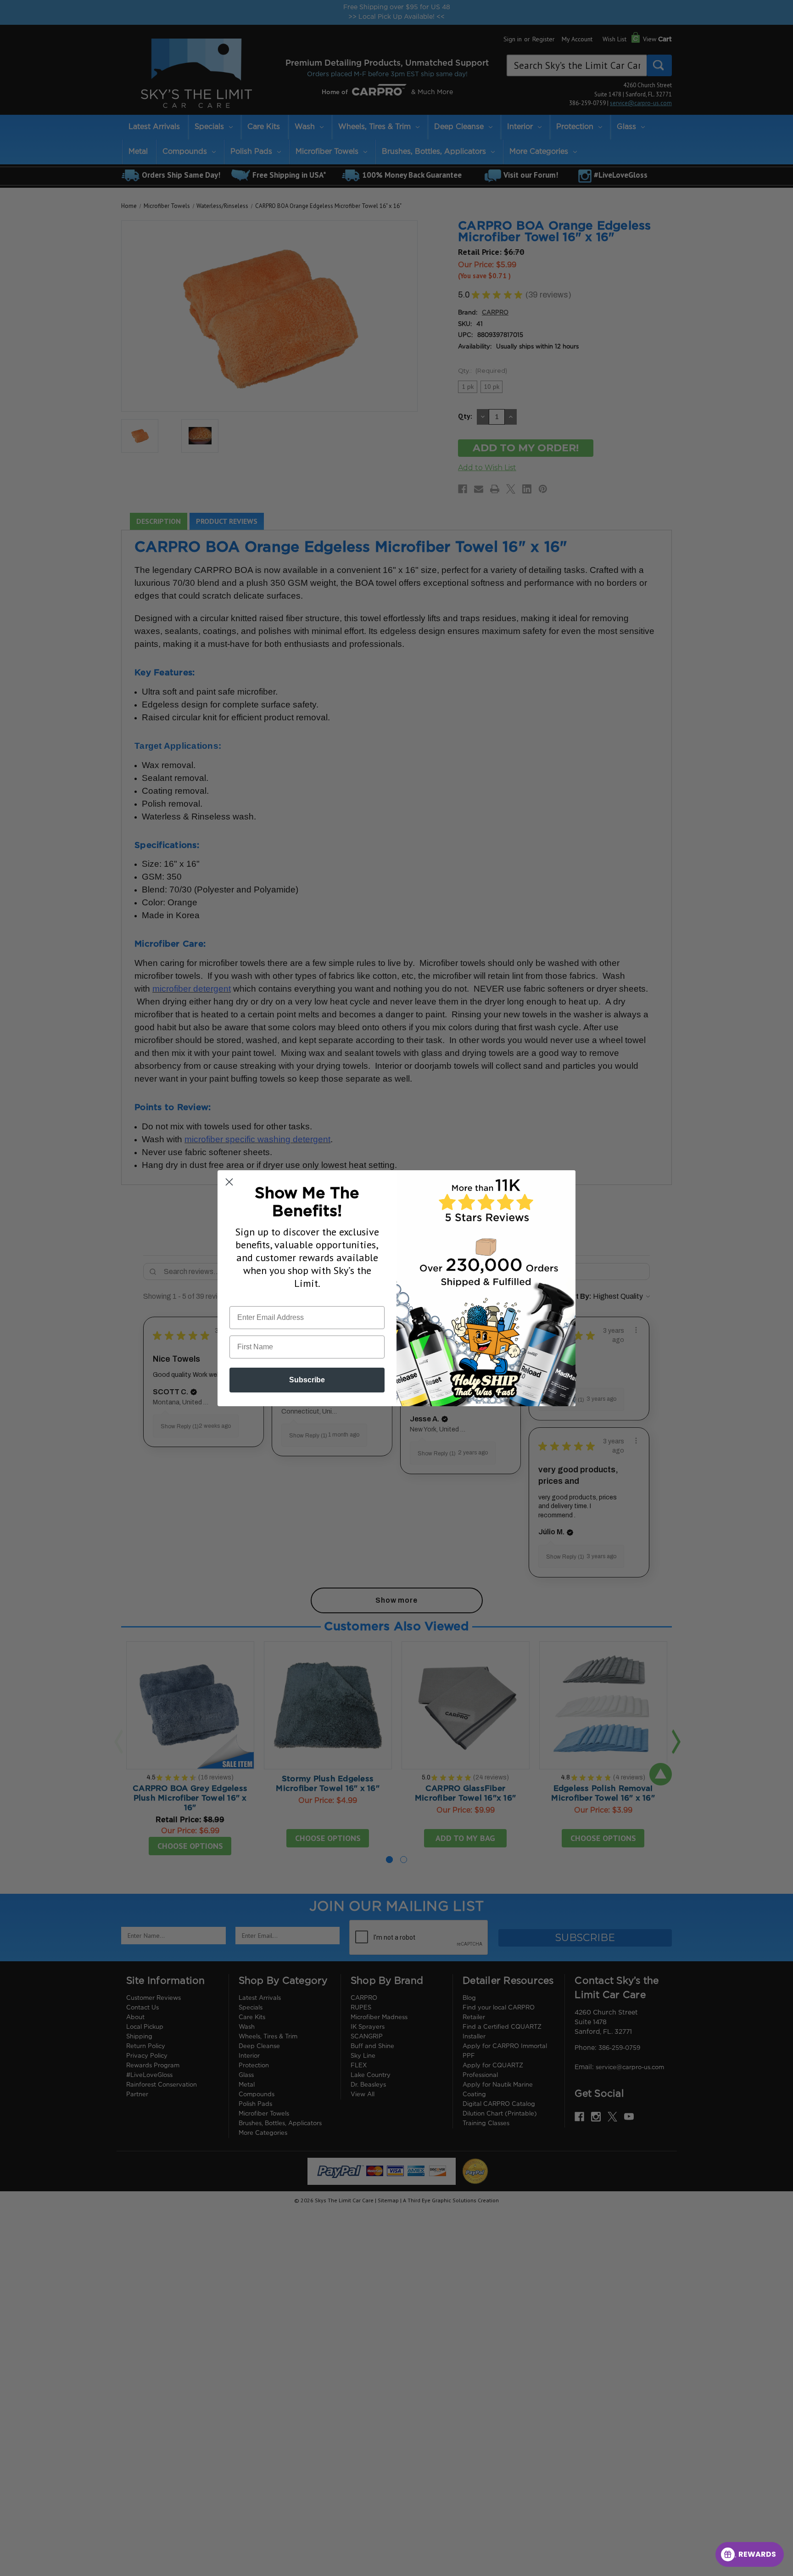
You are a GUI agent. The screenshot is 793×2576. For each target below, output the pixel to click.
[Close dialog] (229, 1182)
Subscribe (307, 1380)
